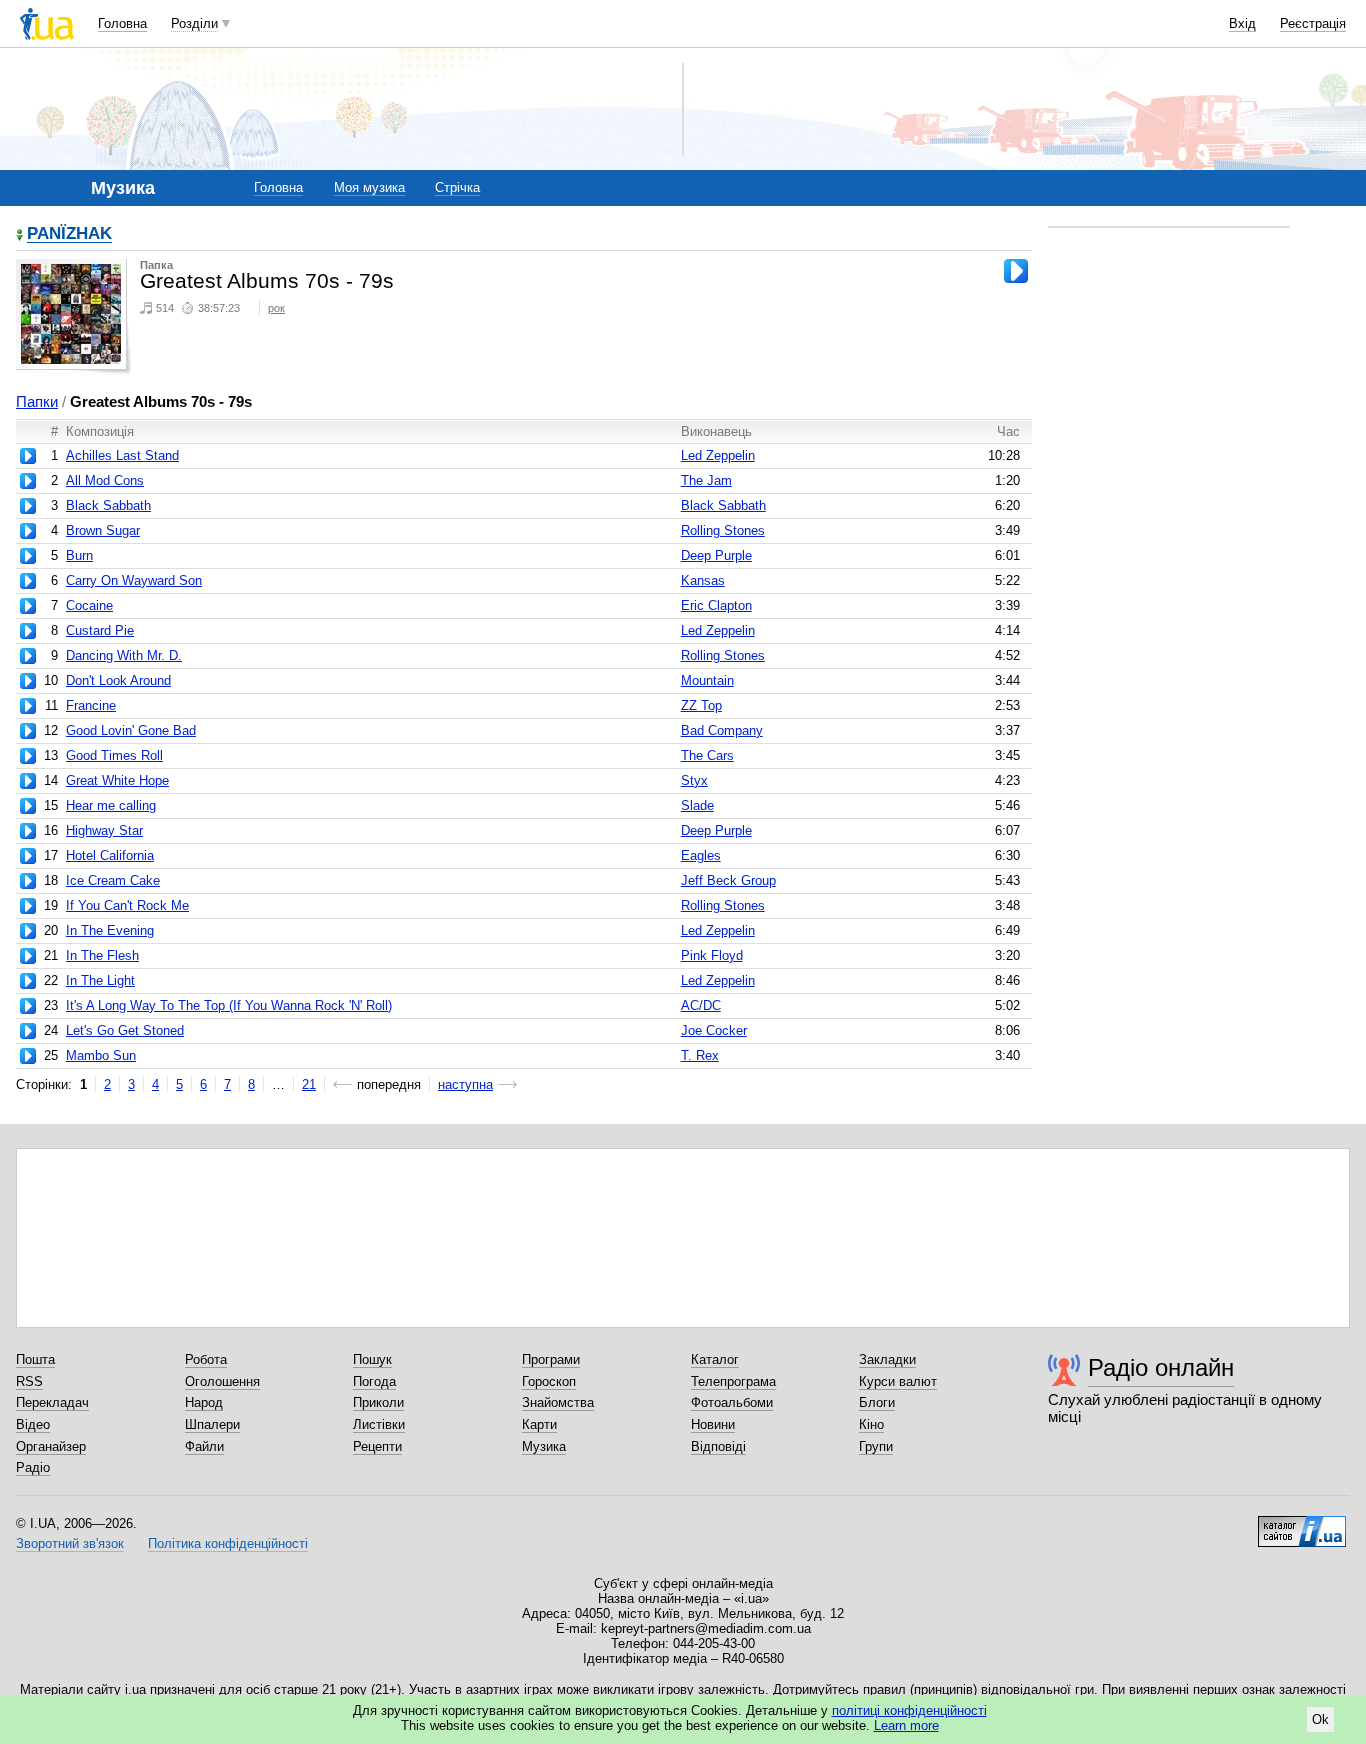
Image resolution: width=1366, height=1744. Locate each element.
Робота (206, 1359)
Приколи (378, 1402)
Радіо (33, 1467)
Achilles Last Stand (122, 455)
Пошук (372, 1359)
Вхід (1242, 23)
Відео (33, 1424)
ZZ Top (701, 705)
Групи (876, 1446)
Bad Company (722, 730)
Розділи (194, 23)
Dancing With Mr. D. (124, 655)
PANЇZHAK (69, 234)
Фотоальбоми (732, 1402)
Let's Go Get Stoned (125, 1030)
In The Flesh (102, 955)
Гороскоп (549, 1381)
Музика (544, 1446)
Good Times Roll (114, 755)
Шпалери (212, 1424)
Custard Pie (100, 630)
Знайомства (558, 1402)
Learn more (906, 1725)
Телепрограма (733, 1381)
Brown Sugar (103, 530)
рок (276, 308)
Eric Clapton (716, 605)
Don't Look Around (118, 680)
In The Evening (110, 930)
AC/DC (701, 1005)
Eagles (701, 855)
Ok (1320, 1719)
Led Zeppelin (718, 455)
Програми (551, 1359)
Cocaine (89, 605)
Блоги (877, 1402)
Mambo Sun (101, 1055)
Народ (204, 1402)
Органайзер (51, 1446)
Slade (697, 805)
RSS (29, 1381)
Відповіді (718, 1446)
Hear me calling (111, 805)
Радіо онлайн (1161, 1367)
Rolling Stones (723, 530)
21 (309, 1084)
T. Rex (700, 1055)
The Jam (706, 480)
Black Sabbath (108, 505)
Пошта (35, 1359)
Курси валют (898, 1381)
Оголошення (222, 1381)
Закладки (887, 1359)
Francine (91, 705)
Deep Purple (716, 555)
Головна (122, 23)
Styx (694, 780)
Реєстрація (1313, 23)
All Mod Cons (105, 480)
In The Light (100, 980)
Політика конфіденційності (228, 1543)
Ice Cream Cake (113, 880)
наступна (465, 1084)
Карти (539, 1424)
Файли (204, 1446)
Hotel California (110, 855)
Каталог (715, 1359)
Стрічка (457, 187)
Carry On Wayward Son (134, 580)
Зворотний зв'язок (70, 1543)
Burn (79, 555)
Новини (713, 1424)
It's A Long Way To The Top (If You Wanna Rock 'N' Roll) (229, 1005)
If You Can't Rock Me (127, 905)
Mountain (707, 680)
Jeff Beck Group (728, 880)
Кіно (871, 1424)
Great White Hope (117, 780)
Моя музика (369, 187)
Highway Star (104, 830)
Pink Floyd (712, 955)
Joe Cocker (714, 1030)
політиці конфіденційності (909, 1710)
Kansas (703, 580)
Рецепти (377, 1446)
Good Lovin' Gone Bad (131, 730)
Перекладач (52, 1402)
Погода (374, 1381)
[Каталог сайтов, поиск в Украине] (1302, 1524)
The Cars (707, 755)
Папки (37, 401)
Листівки (379, 1424)
